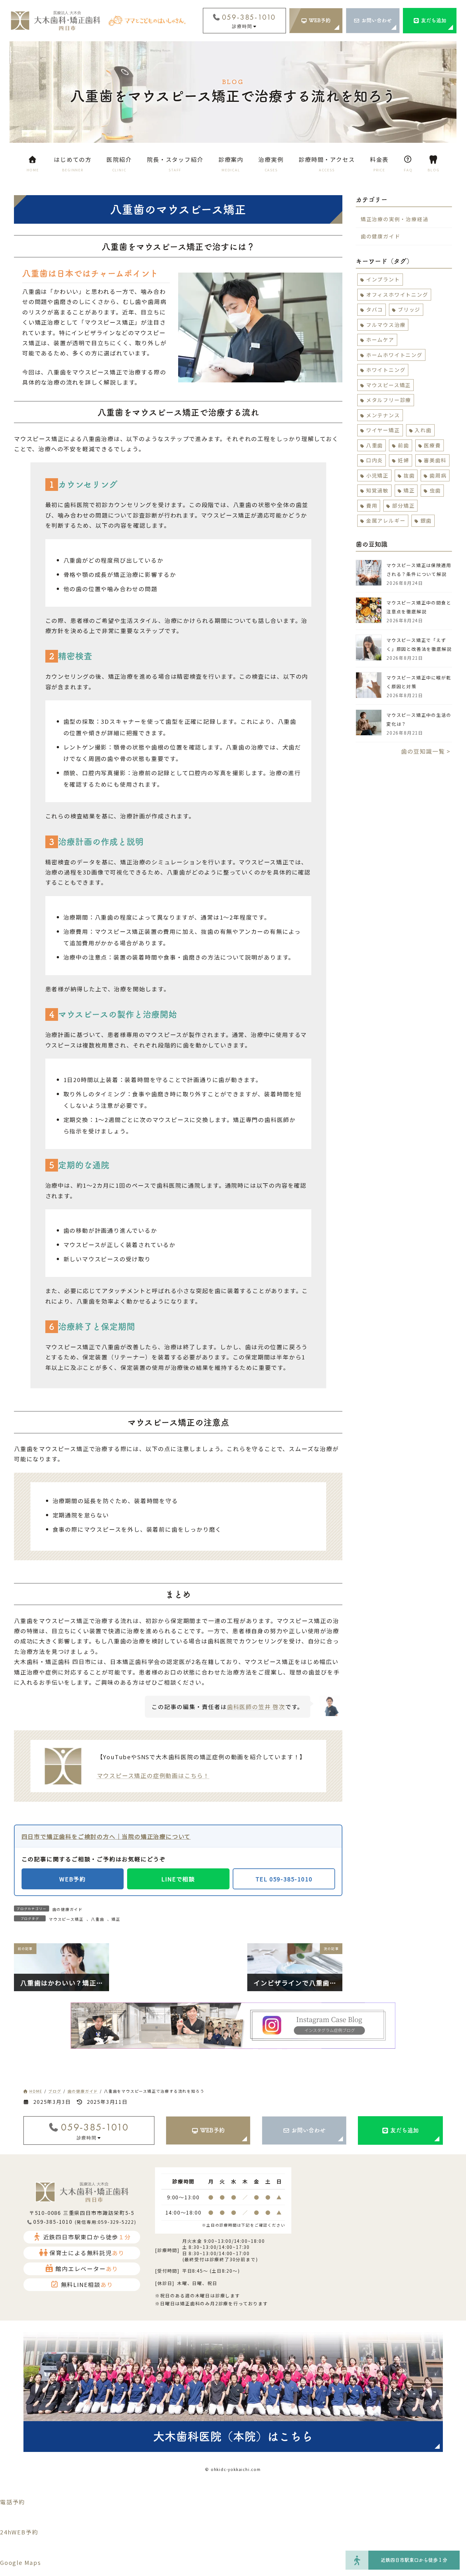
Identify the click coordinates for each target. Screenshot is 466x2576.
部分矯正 (403, 505)
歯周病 (438, 475)
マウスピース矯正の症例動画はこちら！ (153, 1775)
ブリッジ (409, 309)
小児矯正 (377, 475)
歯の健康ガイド (68, 1909)
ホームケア (380, 340)
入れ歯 (423, 430)
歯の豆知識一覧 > (426, 751)
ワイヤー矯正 (383, 430)
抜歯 (409, 475)
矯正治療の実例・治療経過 (395, 219)
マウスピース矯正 (66, 1919)
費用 (372, 505)
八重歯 (97, 1919)
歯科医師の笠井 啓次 (256, 1707)
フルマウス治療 (386, 325)
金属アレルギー (386, 520)
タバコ (375, 309)
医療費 (432, 445)
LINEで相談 (178, 1879)
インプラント (383, 279)
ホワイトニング (386, 370)
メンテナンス (383, 415)
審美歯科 (435, 460)
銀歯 (426, 520)
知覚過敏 (377, 490)
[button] (316, 21)
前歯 (404, 445)
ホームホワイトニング (394, 355)
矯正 (116, 1919)
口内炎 (375, 460)
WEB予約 (73, 1879)
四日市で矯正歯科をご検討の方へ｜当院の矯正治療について (106, 1836)
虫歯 (435, 490)
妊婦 (404, 460)
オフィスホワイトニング (397, 294)
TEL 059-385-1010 (284, 1879)
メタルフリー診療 (389, 400)
